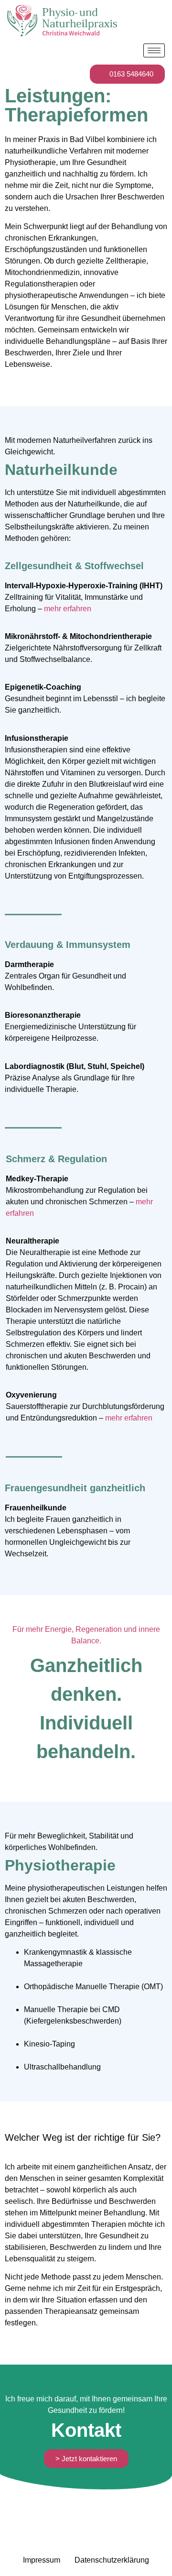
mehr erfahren (68, 609)
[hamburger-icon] (154, 50)
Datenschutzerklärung (112, 2560)
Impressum (42, 2560)
